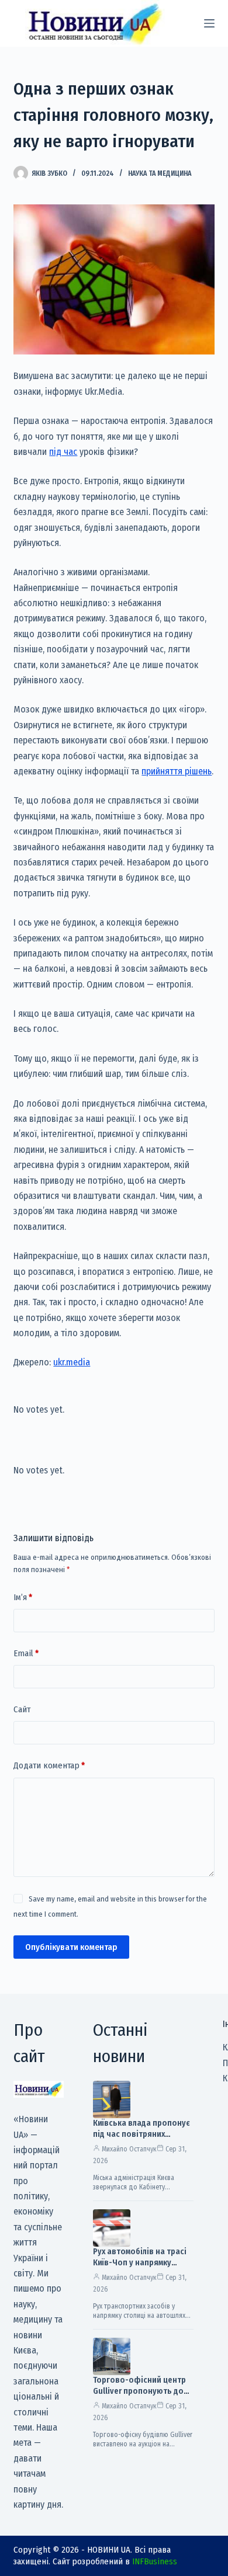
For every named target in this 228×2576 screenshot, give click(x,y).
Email (26, 1653)
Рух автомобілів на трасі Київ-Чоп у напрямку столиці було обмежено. (140, 2263)
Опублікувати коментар (71, 1947)
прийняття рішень (177, 771)
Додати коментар (49, 1765)
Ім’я (23, 1597)
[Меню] (209, 23)
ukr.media (72, 1362)
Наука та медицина (160, 173)
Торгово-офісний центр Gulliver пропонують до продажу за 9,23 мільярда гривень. (142, 2397)
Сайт (22, 1709)
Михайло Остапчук (129, 2149)
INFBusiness (155, 2561)
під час (63, 452)
